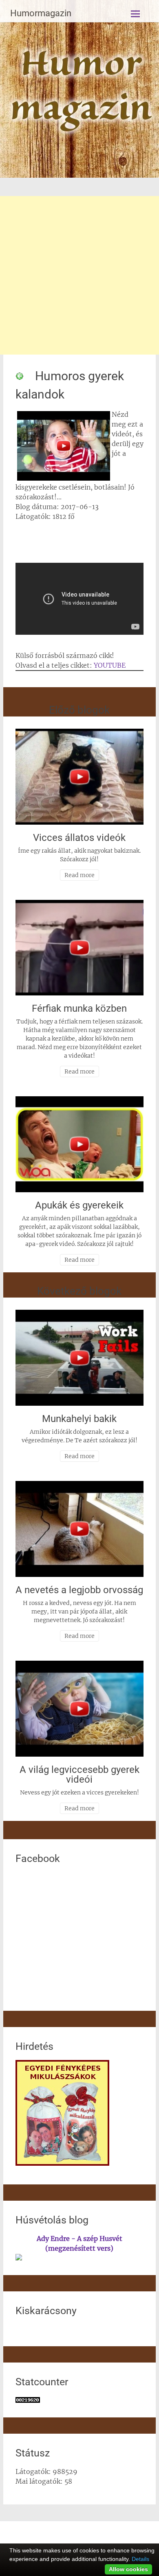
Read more (79, 875)
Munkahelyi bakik (79, 1419)
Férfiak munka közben (79, 1008)
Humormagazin (41, 13)
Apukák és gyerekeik (79, 1205)
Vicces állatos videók (79, 838)
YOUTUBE (110, 665)
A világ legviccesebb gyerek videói (79, 1775)
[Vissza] (20, 376)
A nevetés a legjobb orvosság (79, 1590)
